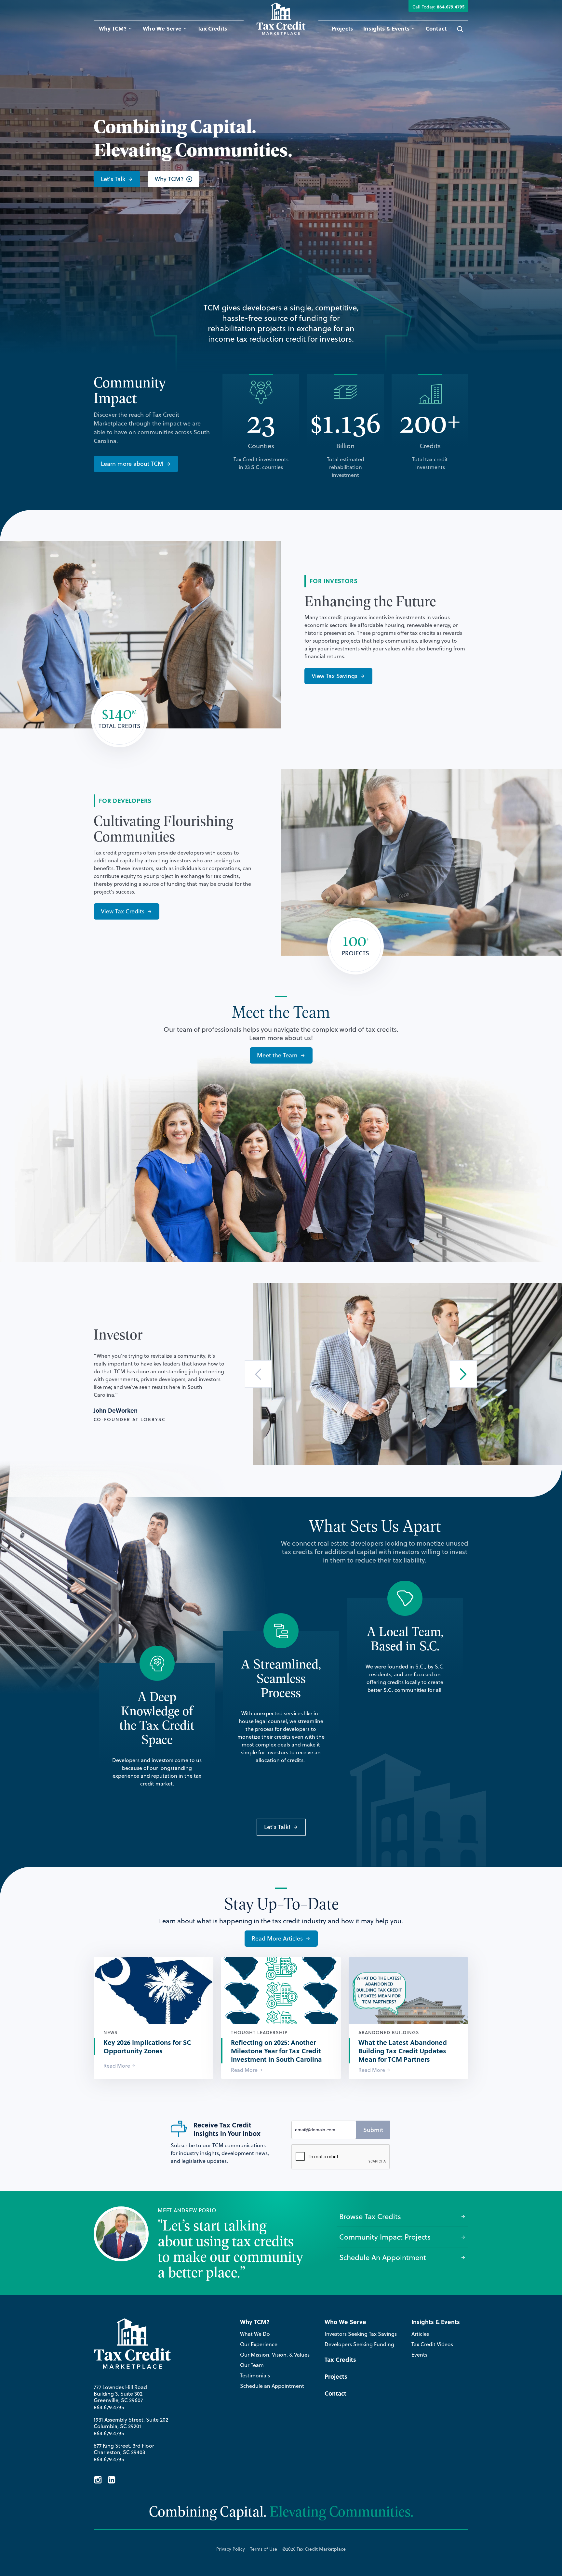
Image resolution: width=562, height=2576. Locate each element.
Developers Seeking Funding (359, 2344)
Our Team (252, 2365)
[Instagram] (98, 2481)
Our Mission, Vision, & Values (275, 2355)
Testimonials (255, 2375)
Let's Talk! (277, 1827)
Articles (420, 2334)
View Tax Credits (123, 911)
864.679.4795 (109, 2407)
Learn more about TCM (132, 464)
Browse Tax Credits (370, 2216)
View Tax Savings (335, 676)
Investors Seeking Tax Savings (361, 2334)
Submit (373, 2130)
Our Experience (259, 2344)
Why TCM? (169, 179)
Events (419, 2355)
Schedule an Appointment (272, 2386)
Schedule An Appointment (383, 2257)
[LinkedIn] (112, 2481)
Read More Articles (277, 1938)
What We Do (255, 2334)
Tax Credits (212, 28)
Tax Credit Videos (432, 2344)
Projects (342, 28)
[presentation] (258, 1374)
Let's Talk (113, 179)
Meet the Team (277, 1055)
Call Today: (438, 7)
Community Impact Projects (385, 2237)
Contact (436, 28)
